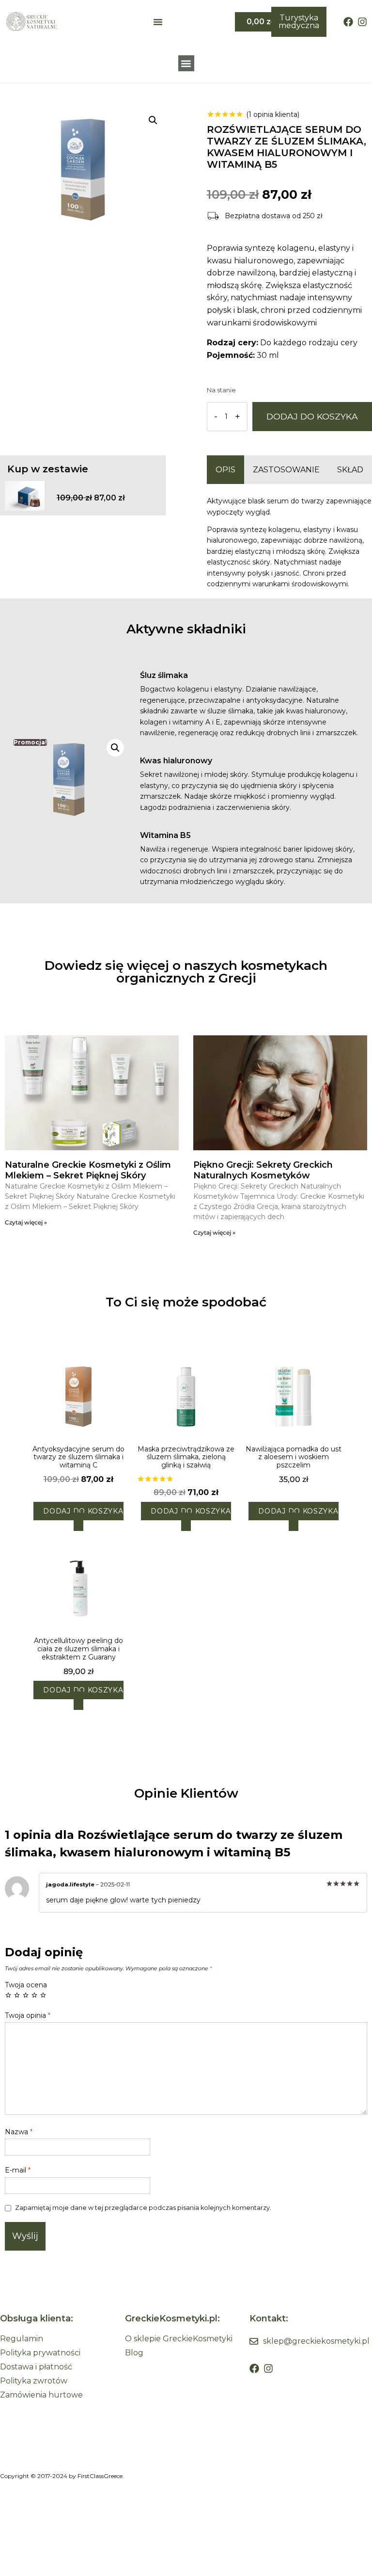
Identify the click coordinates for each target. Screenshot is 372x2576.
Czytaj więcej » (26, 1222)
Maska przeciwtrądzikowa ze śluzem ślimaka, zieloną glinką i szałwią (186, 1457)
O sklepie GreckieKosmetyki (179, 2339)
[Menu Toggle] (158, 22)
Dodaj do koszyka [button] (83, 1511)
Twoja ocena (26, 1985)
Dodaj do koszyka (312, 416)
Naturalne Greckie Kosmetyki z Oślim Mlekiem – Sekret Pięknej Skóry (88, 1170)
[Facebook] (348, 22)
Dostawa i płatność (36, 2367)
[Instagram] (362, 22)
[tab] (225, 470)
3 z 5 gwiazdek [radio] (26, 1995)
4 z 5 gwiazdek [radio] (34, 1995)
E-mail (18, 2170)
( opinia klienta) (273, 114)
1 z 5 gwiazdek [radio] (8, 1995)
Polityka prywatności (40, 2353)
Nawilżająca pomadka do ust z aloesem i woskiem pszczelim (294, 1457)
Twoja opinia (28, 2015)
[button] (186, 63)
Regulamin (22, 2339)
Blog (134, 2353)
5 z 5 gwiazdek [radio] (43, 1995)
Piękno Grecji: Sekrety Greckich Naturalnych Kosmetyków (263, 1170)
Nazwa (19, 2132)
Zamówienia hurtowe (41, 2395)
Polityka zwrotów (34, 2381)
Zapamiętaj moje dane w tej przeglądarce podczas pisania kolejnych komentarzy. (143, 2208)
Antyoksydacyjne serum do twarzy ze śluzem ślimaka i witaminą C (78, 1457)
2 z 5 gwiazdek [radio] (17, 1995)
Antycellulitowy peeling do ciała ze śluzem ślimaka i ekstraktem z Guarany (78, 1649)
